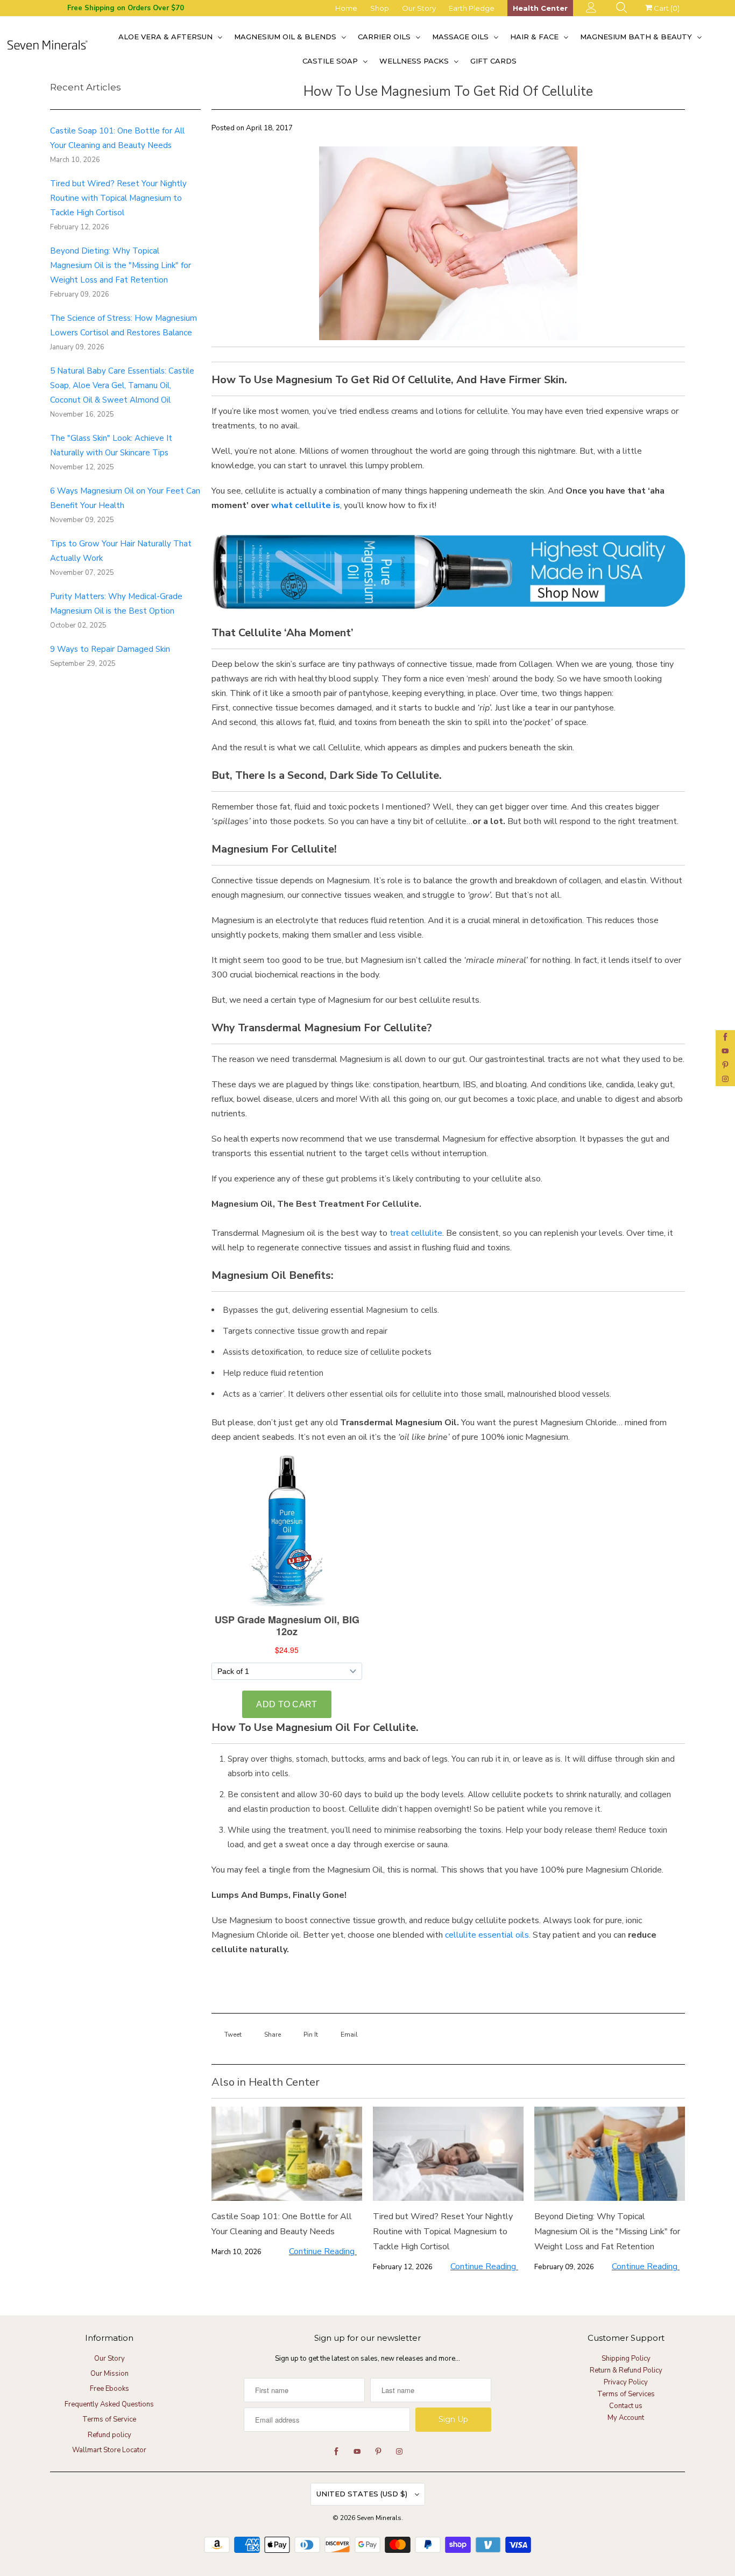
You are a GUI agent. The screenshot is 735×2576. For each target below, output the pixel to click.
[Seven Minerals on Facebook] (725, 1037)
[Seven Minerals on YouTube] (725, 1051)
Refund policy (109, 2435)
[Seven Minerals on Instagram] (725, 1079)
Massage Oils (461, 37)
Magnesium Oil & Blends (286, 37)
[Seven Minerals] (47, 48)
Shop (380, 8)
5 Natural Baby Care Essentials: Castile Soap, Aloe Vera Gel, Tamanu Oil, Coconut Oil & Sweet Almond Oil (122, 385)
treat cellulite (416, 1233)
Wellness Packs (415, 61)
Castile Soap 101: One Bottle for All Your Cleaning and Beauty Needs (282, 2224)
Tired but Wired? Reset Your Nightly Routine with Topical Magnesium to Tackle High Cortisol (118, 198)
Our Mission (109, 2374)
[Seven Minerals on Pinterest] (725, 1065)
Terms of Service (109, 2419)
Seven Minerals (379, 2518)
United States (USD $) (363, 2494)
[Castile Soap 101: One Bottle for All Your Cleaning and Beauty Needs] (287, 2154)
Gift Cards (493, 61)
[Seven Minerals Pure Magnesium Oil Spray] (448, 616)
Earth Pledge (472, 8)
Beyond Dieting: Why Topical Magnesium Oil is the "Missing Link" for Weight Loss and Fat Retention (121, 265)
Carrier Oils (385, 37)
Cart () (666, 8)
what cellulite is (306, 505)
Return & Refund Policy (626, 2370)
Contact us (626, 2406)
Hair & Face (535, 37)
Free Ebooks (109, 2389)
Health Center (540, 8)
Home (346, 8)
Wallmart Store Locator (109, 2450)
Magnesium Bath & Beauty (637, 37)
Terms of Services (626, 2394)
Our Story (419, 8)
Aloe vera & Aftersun (167, 37)
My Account (626, 2418)
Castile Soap (331, 61)
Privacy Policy (626, 2382)
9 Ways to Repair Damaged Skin (110, 649)
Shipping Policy (626, 2359)
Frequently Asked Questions (109, 2404)
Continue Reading (323, 2251)
